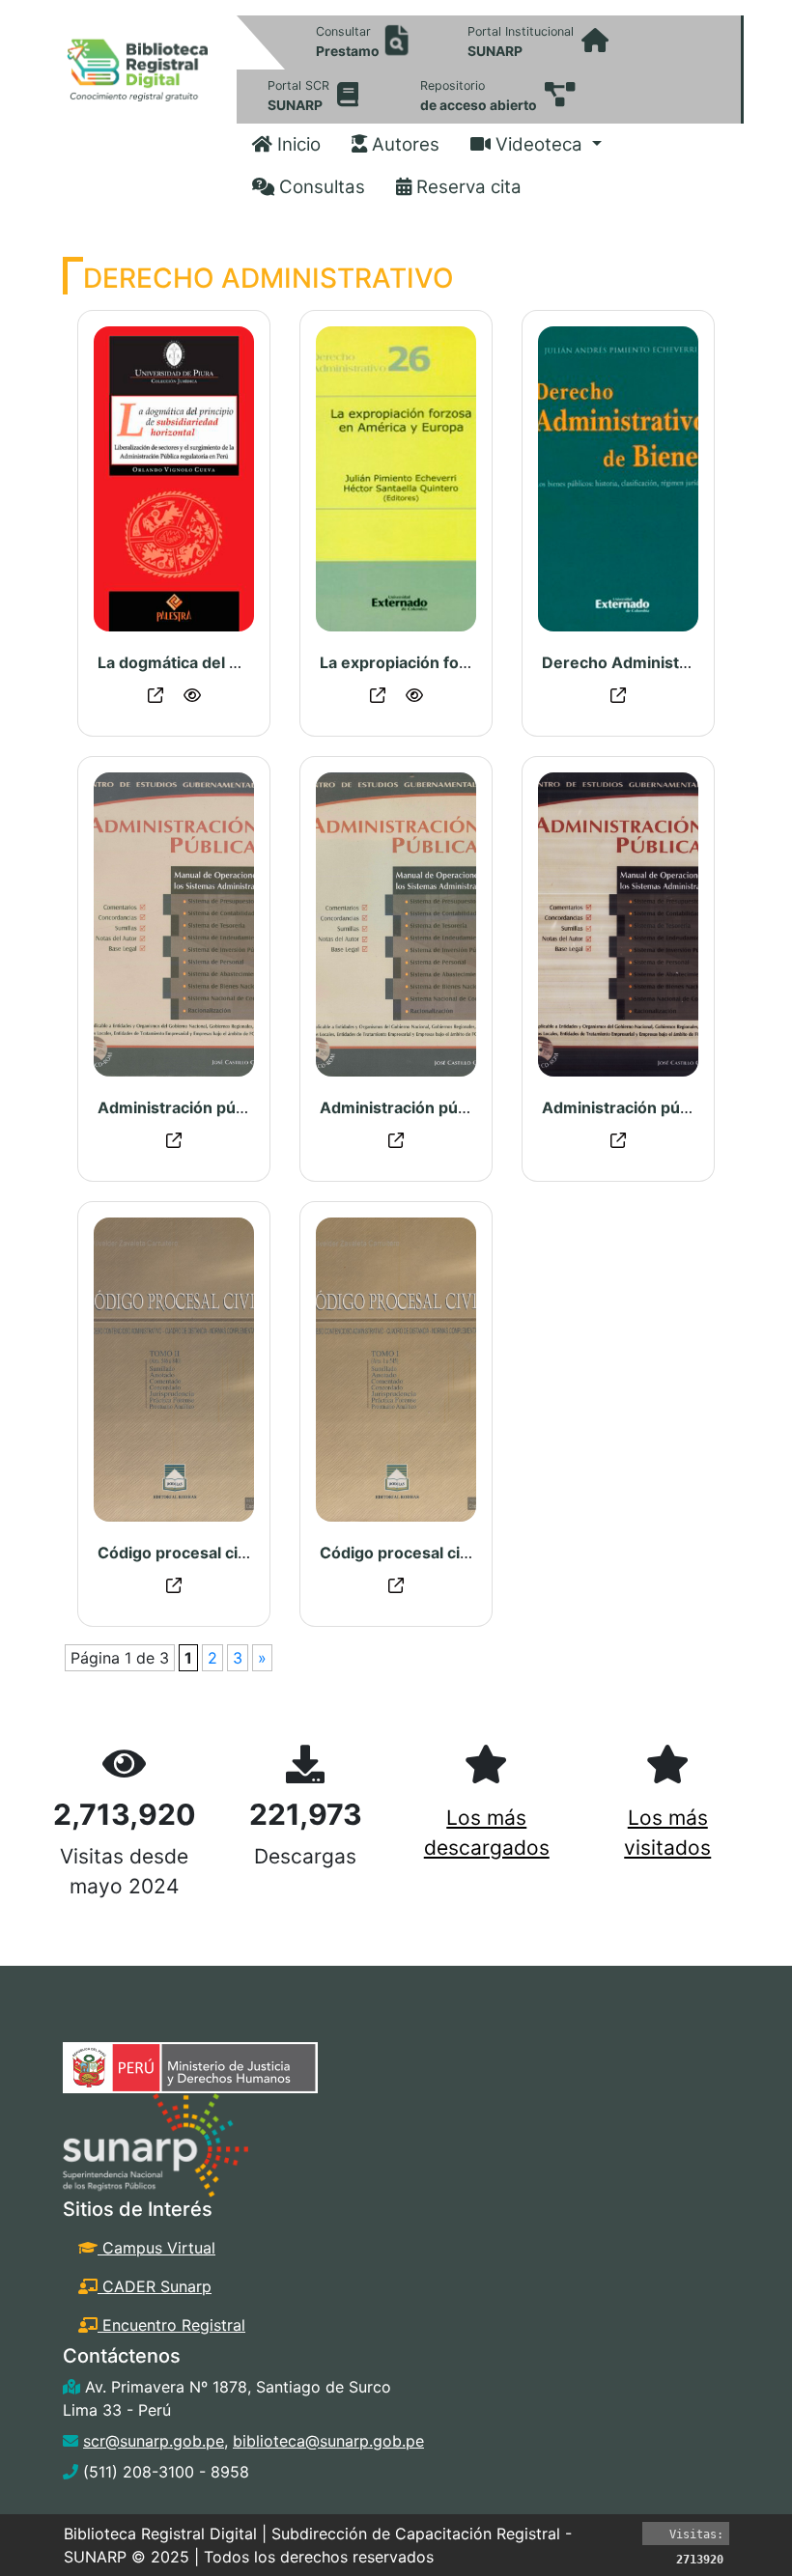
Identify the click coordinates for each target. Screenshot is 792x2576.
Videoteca (539, 144)
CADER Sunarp (155, 2286)
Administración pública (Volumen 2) (455, 1107)
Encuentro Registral (171, 2325)
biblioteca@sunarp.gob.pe (328, 2441)
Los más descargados (487, 1833)
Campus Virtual (156, 2248)
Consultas (320, 187)
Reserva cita (467, 187)
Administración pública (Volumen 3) (234, 1107)
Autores (403, 144)
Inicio (297, 144)
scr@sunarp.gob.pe (154, 2441)
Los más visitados (667, 1833)
